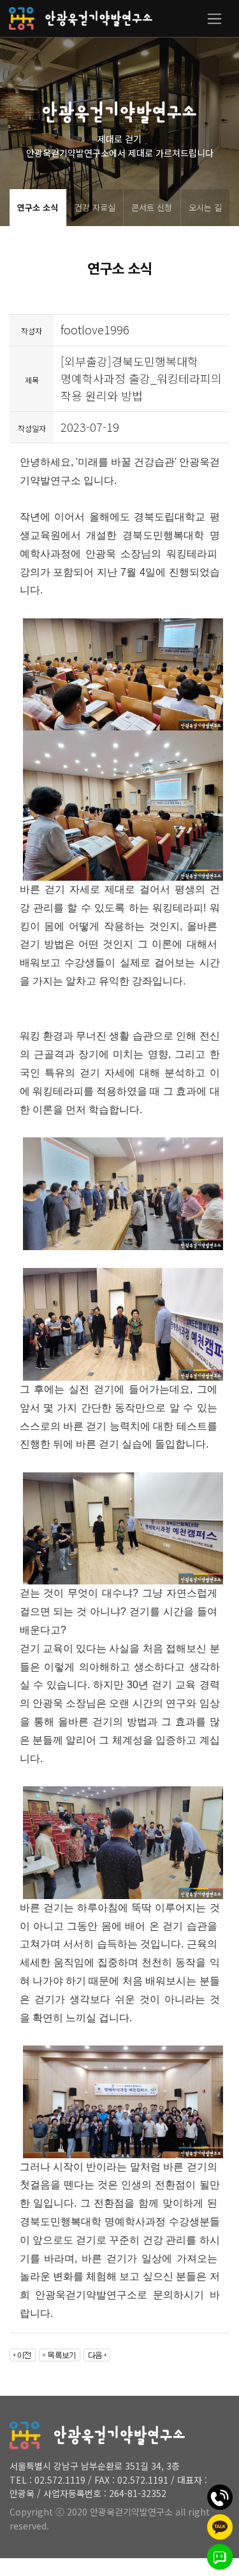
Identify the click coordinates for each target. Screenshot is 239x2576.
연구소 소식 (38, 207)
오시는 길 (205, 207)
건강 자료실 (95, 207)
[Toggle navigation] (214, 19)
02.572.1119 (60, 2480)
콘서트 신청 (152, 207)
